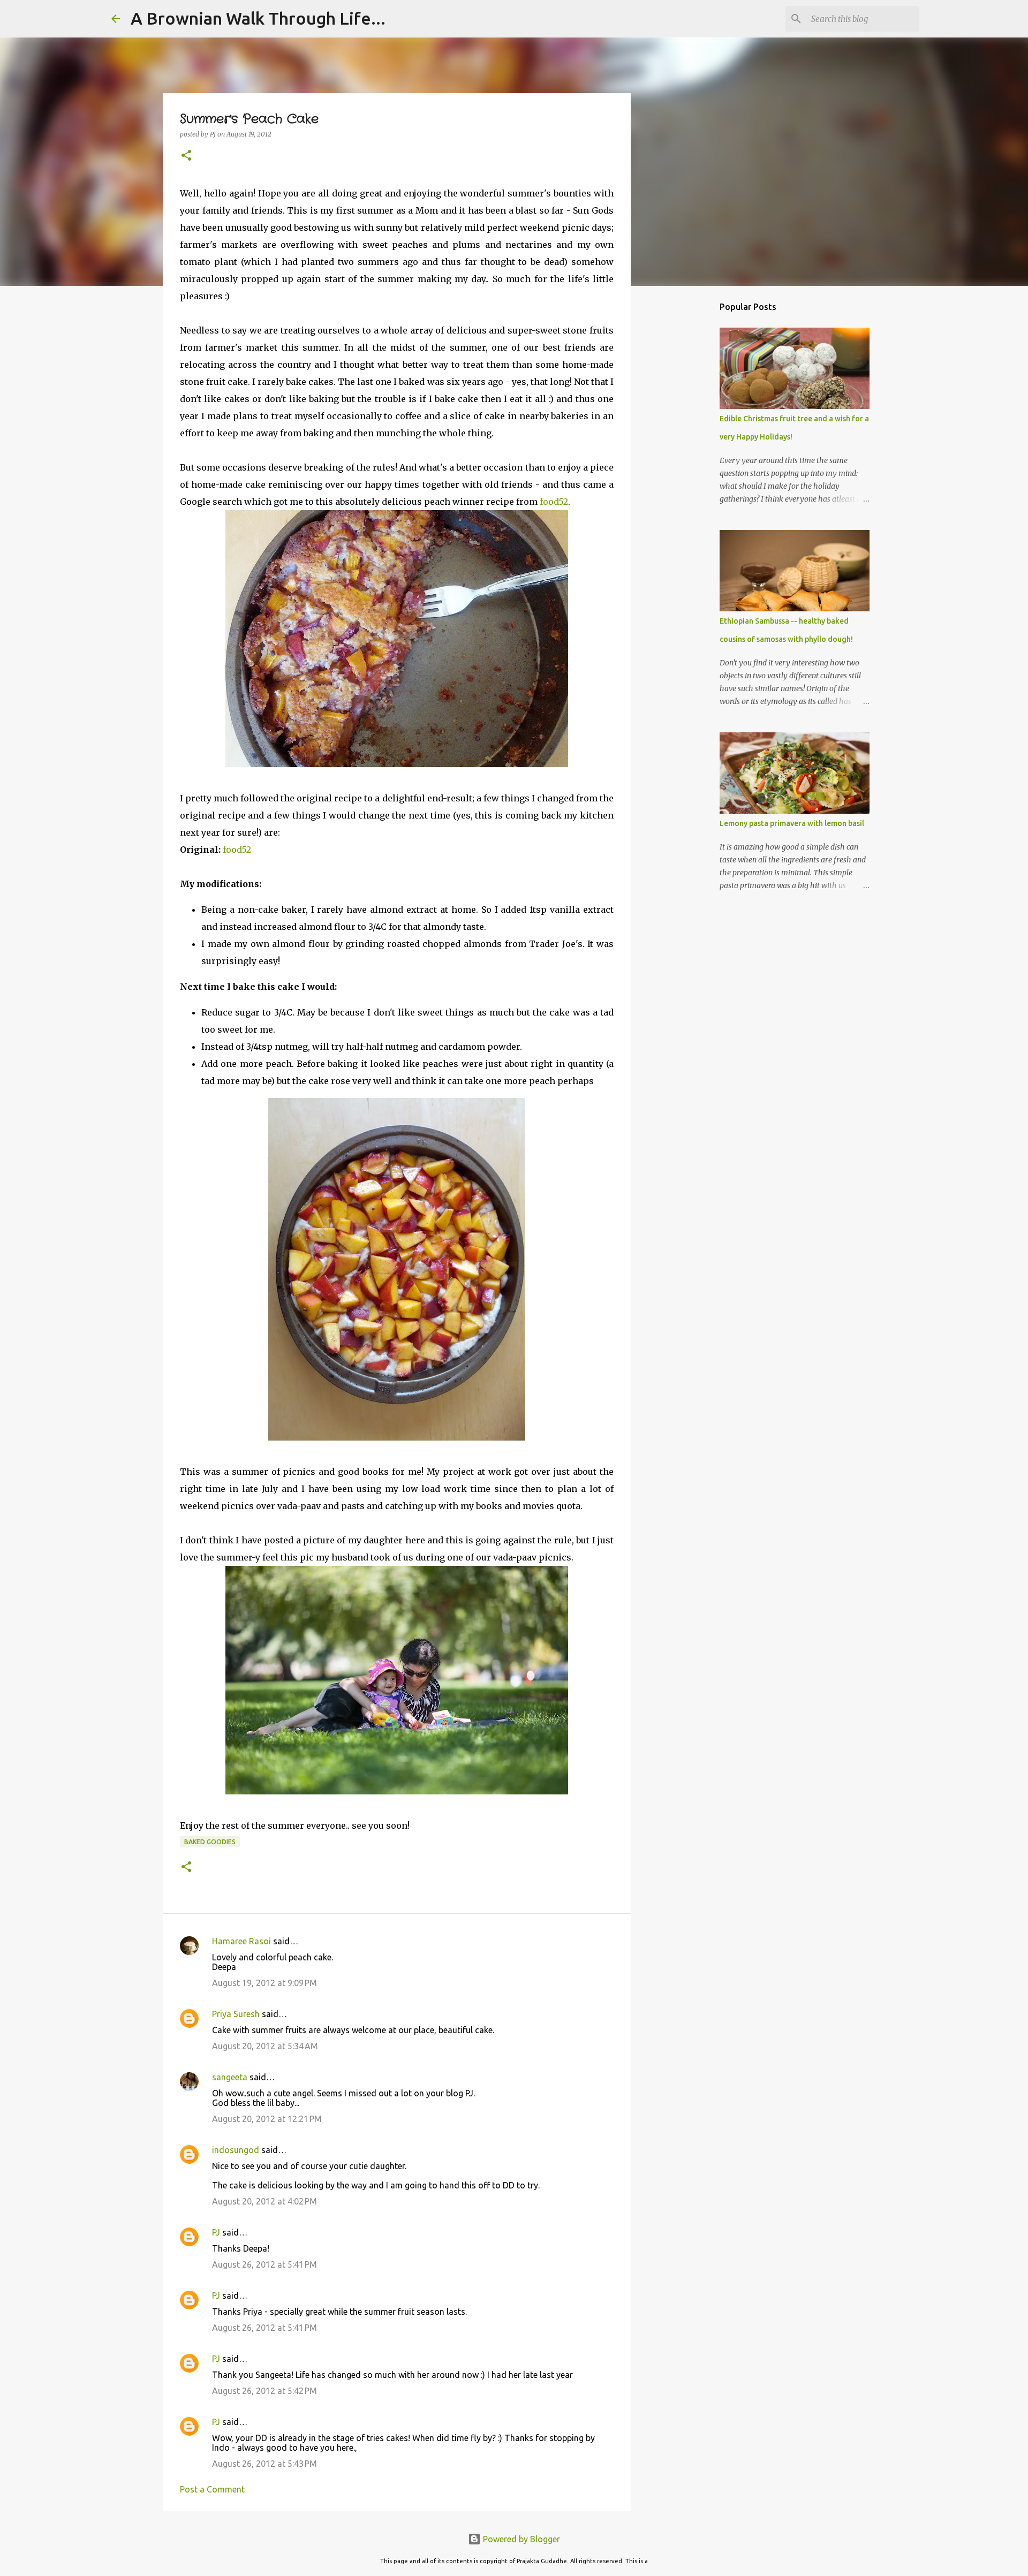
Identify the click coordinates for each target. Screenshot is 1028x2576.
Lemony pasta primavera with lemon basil (792, 823)
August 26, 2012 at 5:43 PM (264, 2464)
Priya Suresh (236, 2014)
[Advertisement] (685, 463)
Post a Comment (212, 2489)
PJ (216, 2232)
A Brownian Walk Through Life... (258, 18)
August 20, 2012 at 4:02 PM (264, 2201)
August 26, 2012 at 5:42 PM (264, 2391)
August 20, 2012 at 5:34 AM (265, 2046)
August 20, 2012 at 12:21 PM (267, 2119)
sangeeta (230, 2077)
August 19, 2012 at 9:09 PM (264, 1983)
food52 (554, 502)
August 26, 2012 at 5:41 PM (264, 2264)
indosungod (236, 2150)
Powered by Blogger (520, 2539)
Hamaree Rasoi (241, 1941)
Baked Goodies (210, 1842)
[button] (186, 156)
